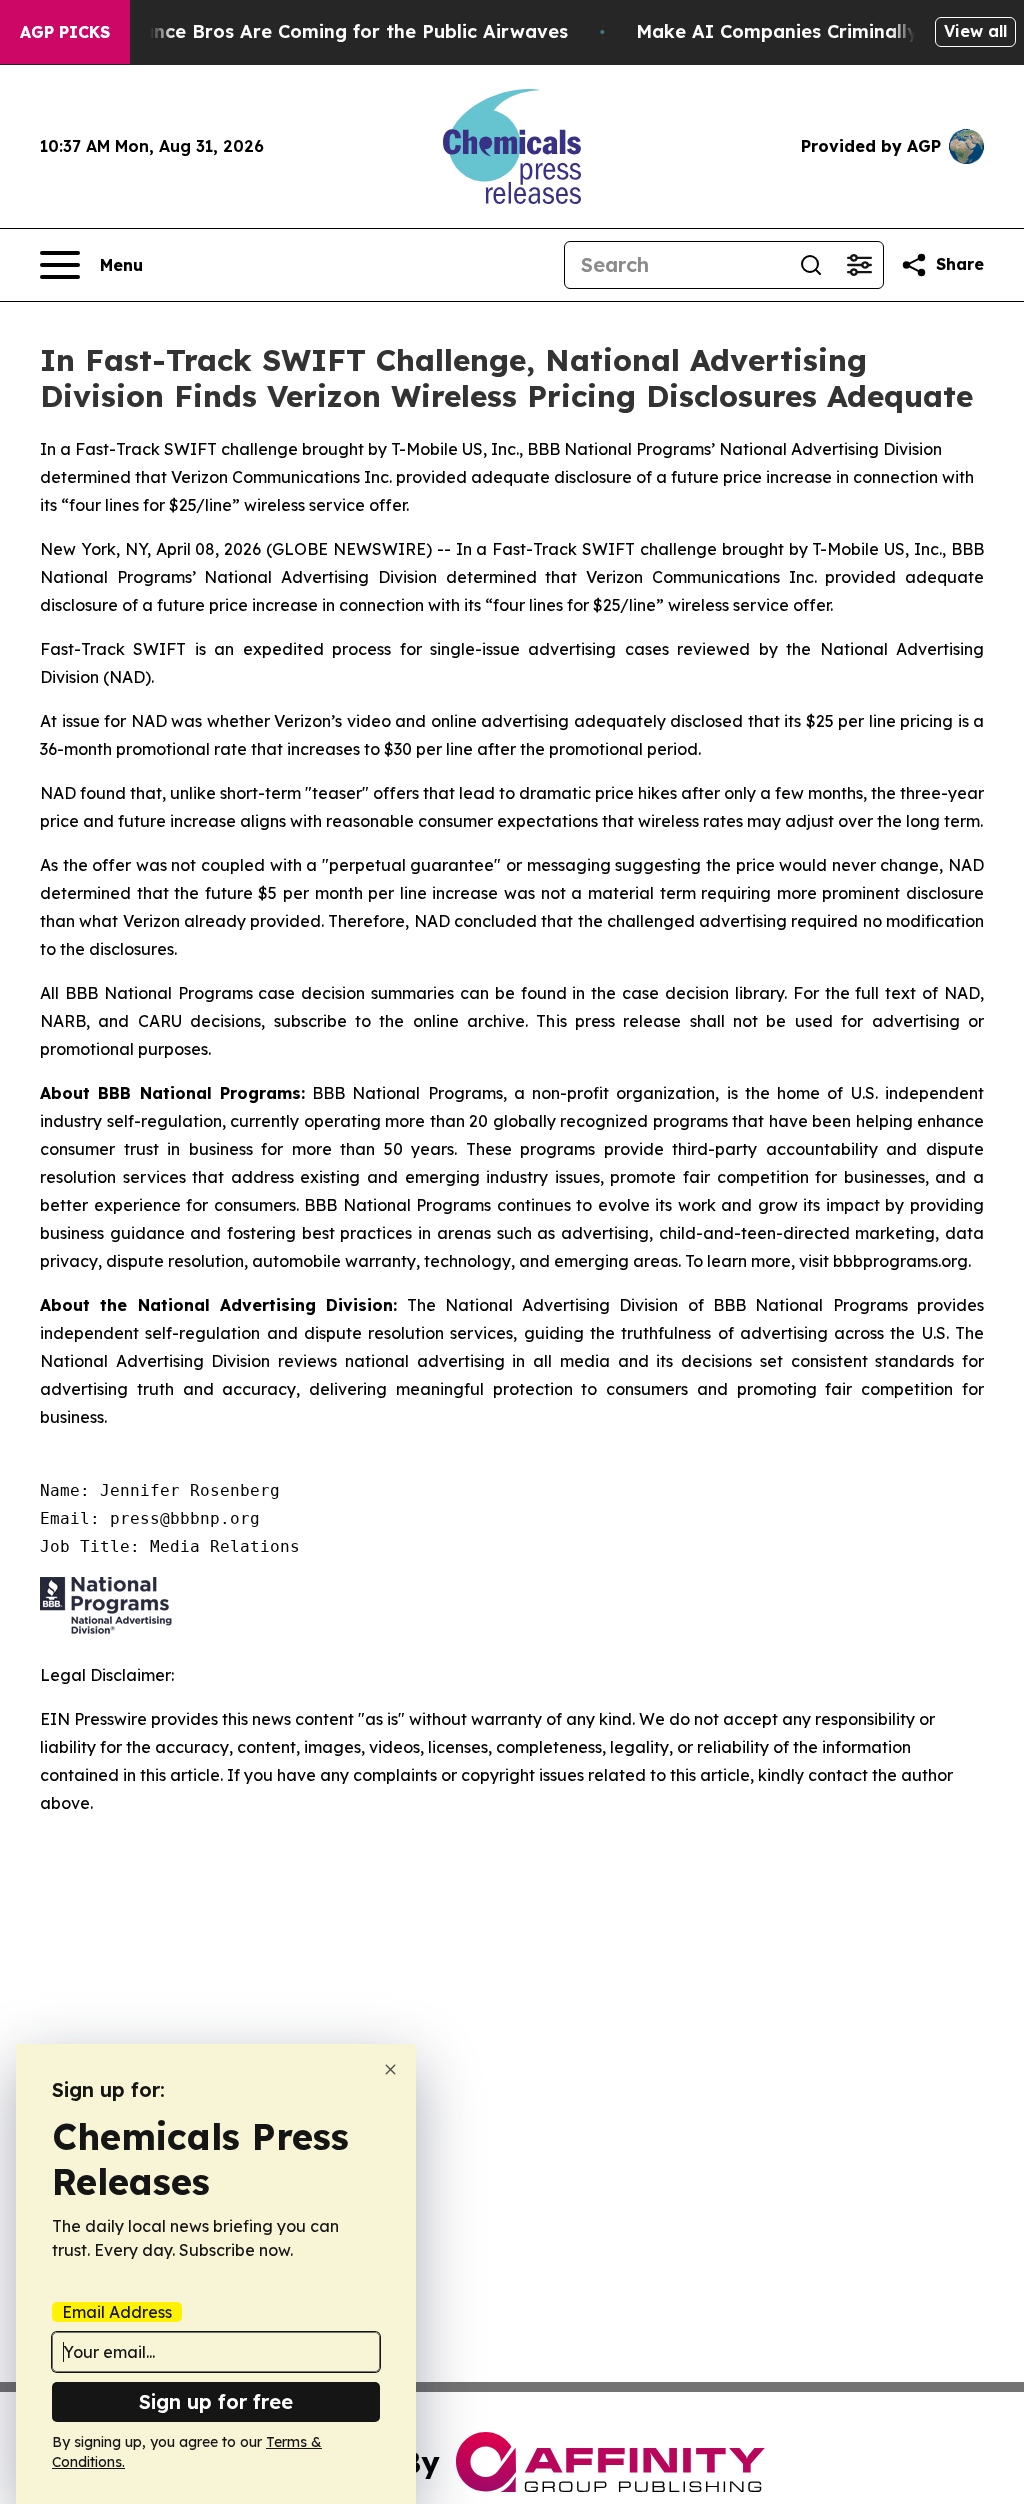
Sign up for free (216, 2401)
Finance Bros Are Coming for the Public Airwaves (341, 31)
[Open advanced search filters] (859, 265)
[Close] (390, 2069)
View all (975, 31)
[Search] (811, 265)
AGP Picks (65, 32)
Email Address (117, 2312)
